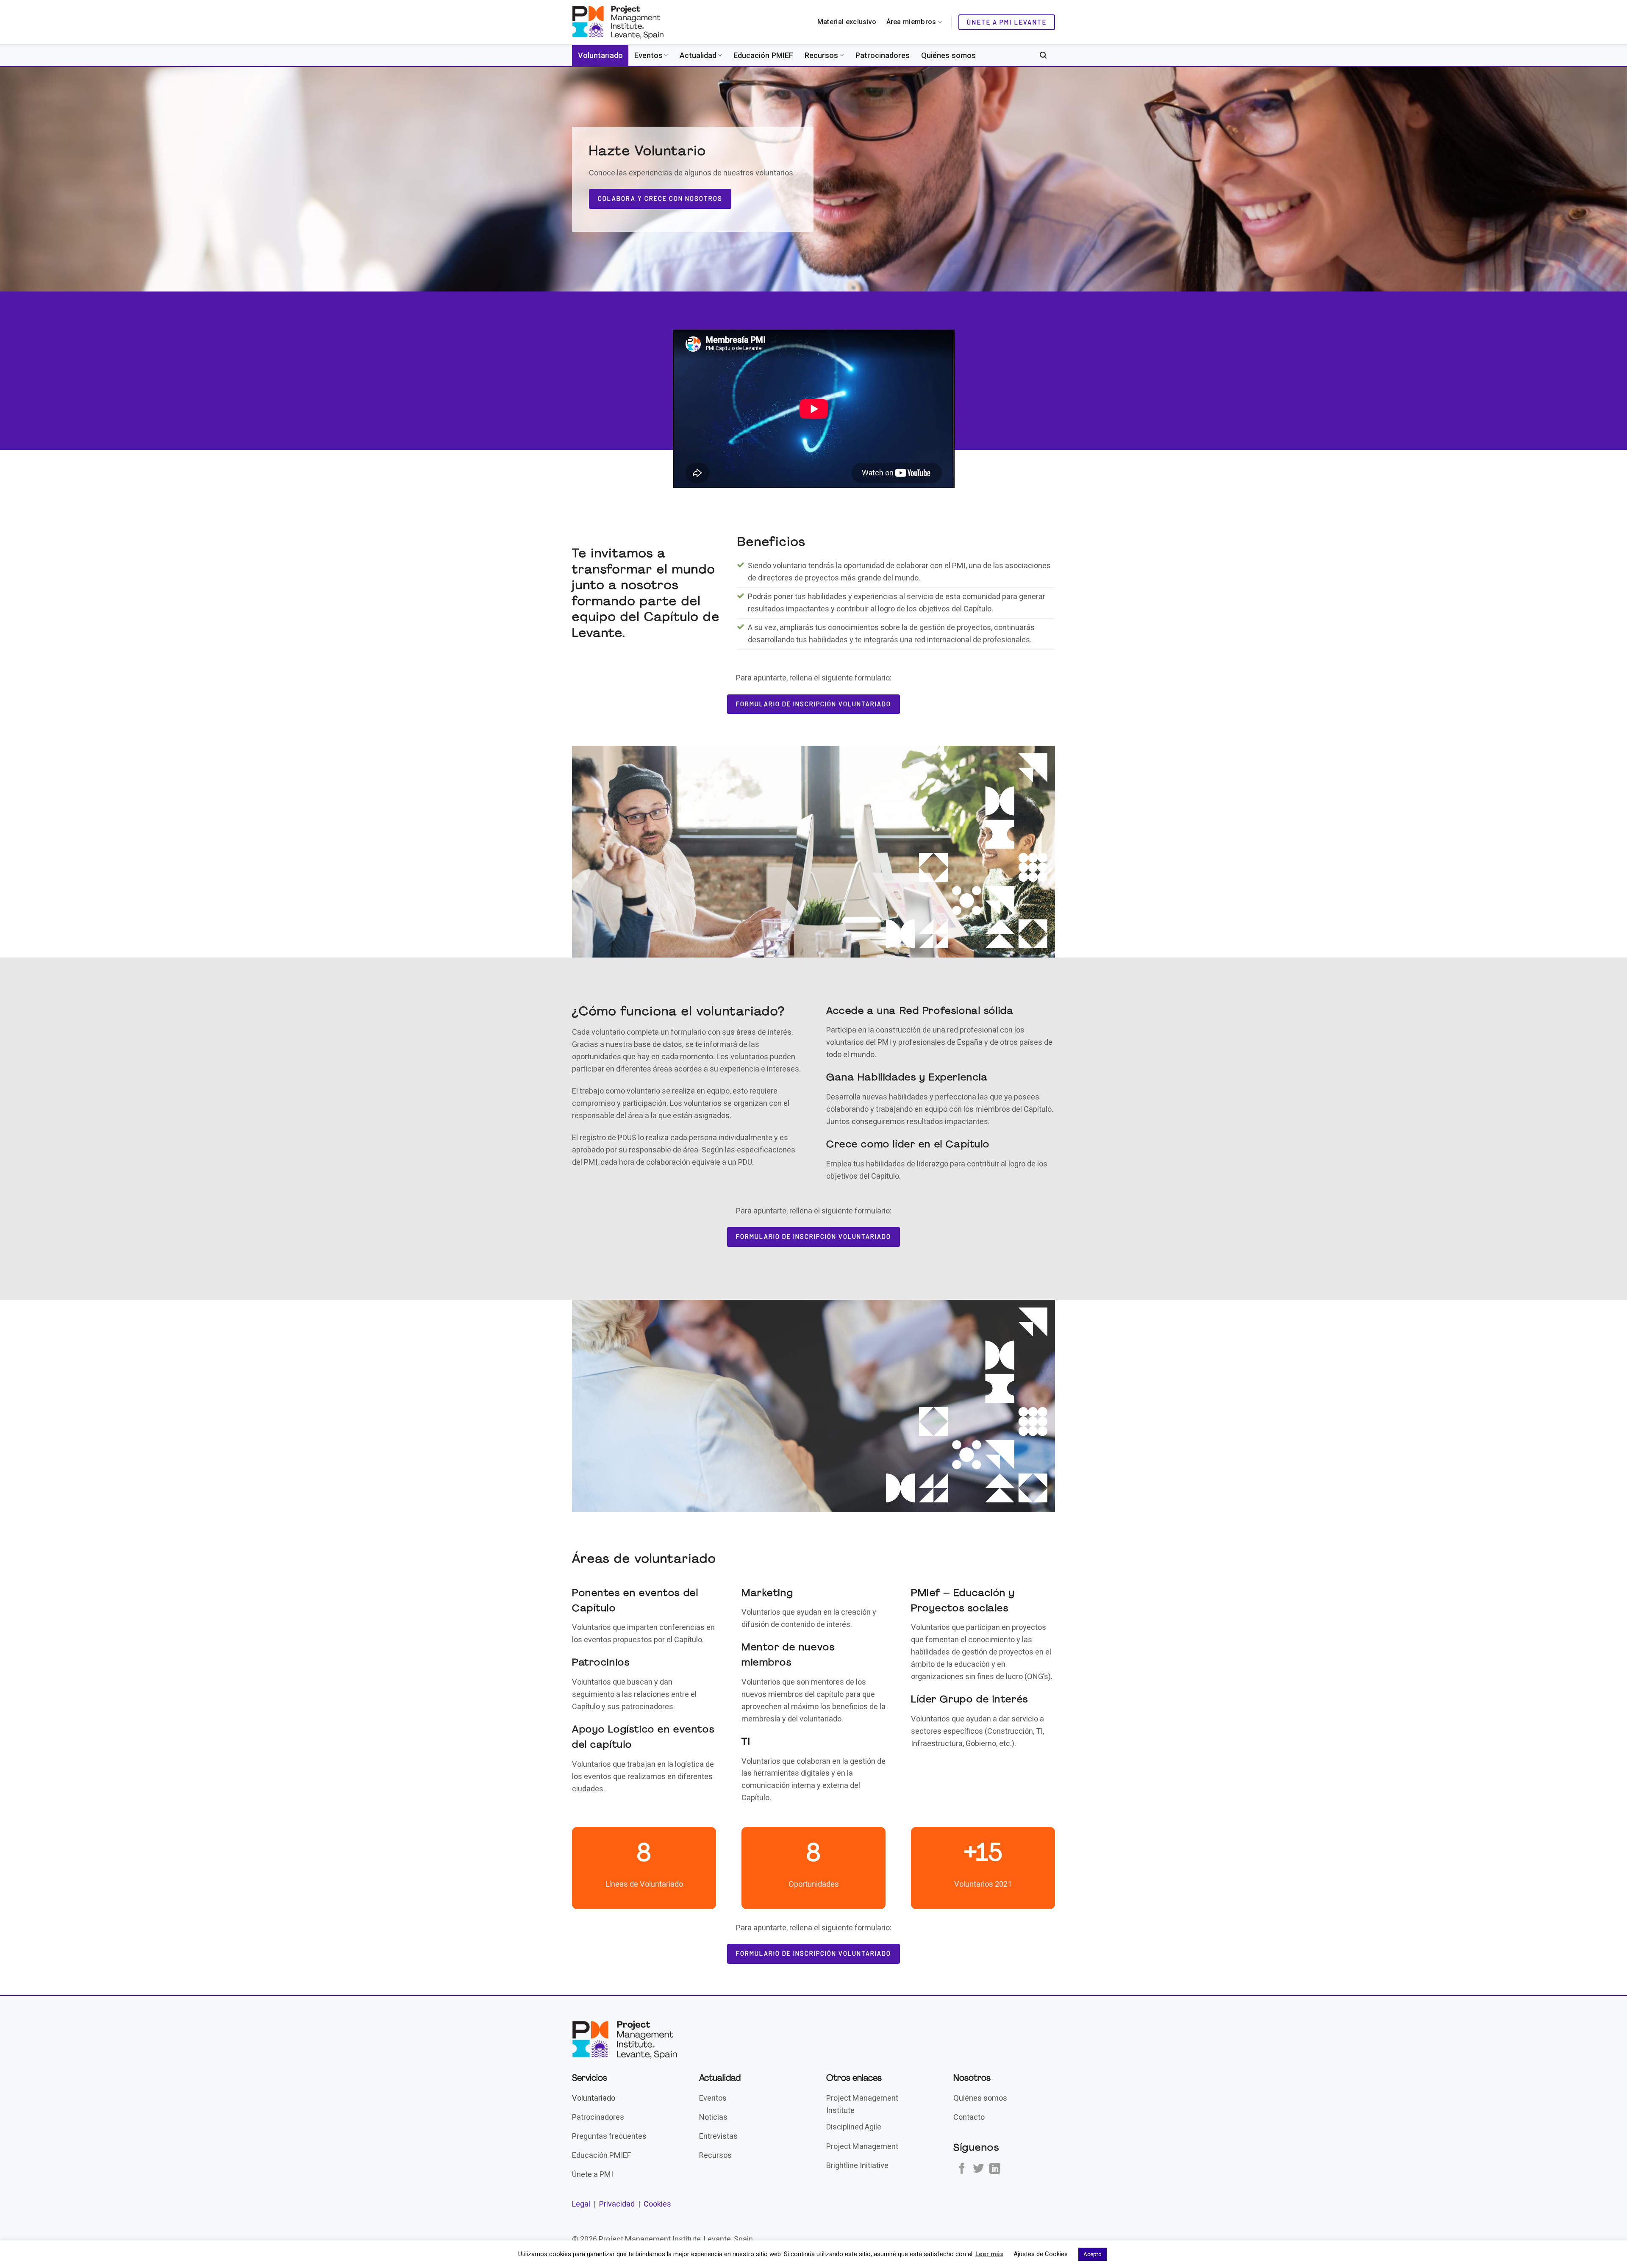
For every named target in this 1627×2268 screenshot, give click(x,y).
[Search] (1043, 55)
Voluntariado (600, 55)
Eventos (648, 55)
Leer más (989, 2254)
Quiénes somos (948, 55)
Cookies (657, 2204)
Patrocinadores (883, 55)
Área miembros (911, 22)
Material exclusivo (847, 22)
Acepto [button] (1093, 2254)
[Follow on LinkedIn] (995, 2169)
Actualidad (698, 55)
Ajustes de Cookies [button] (1041, 2254)
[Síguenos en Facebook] (962, 2169)
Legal (581, 2204)
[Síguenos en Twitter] (978, 2169)
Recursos (821, 55)
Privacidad (617, 2204)
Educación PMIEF (763, 55)
